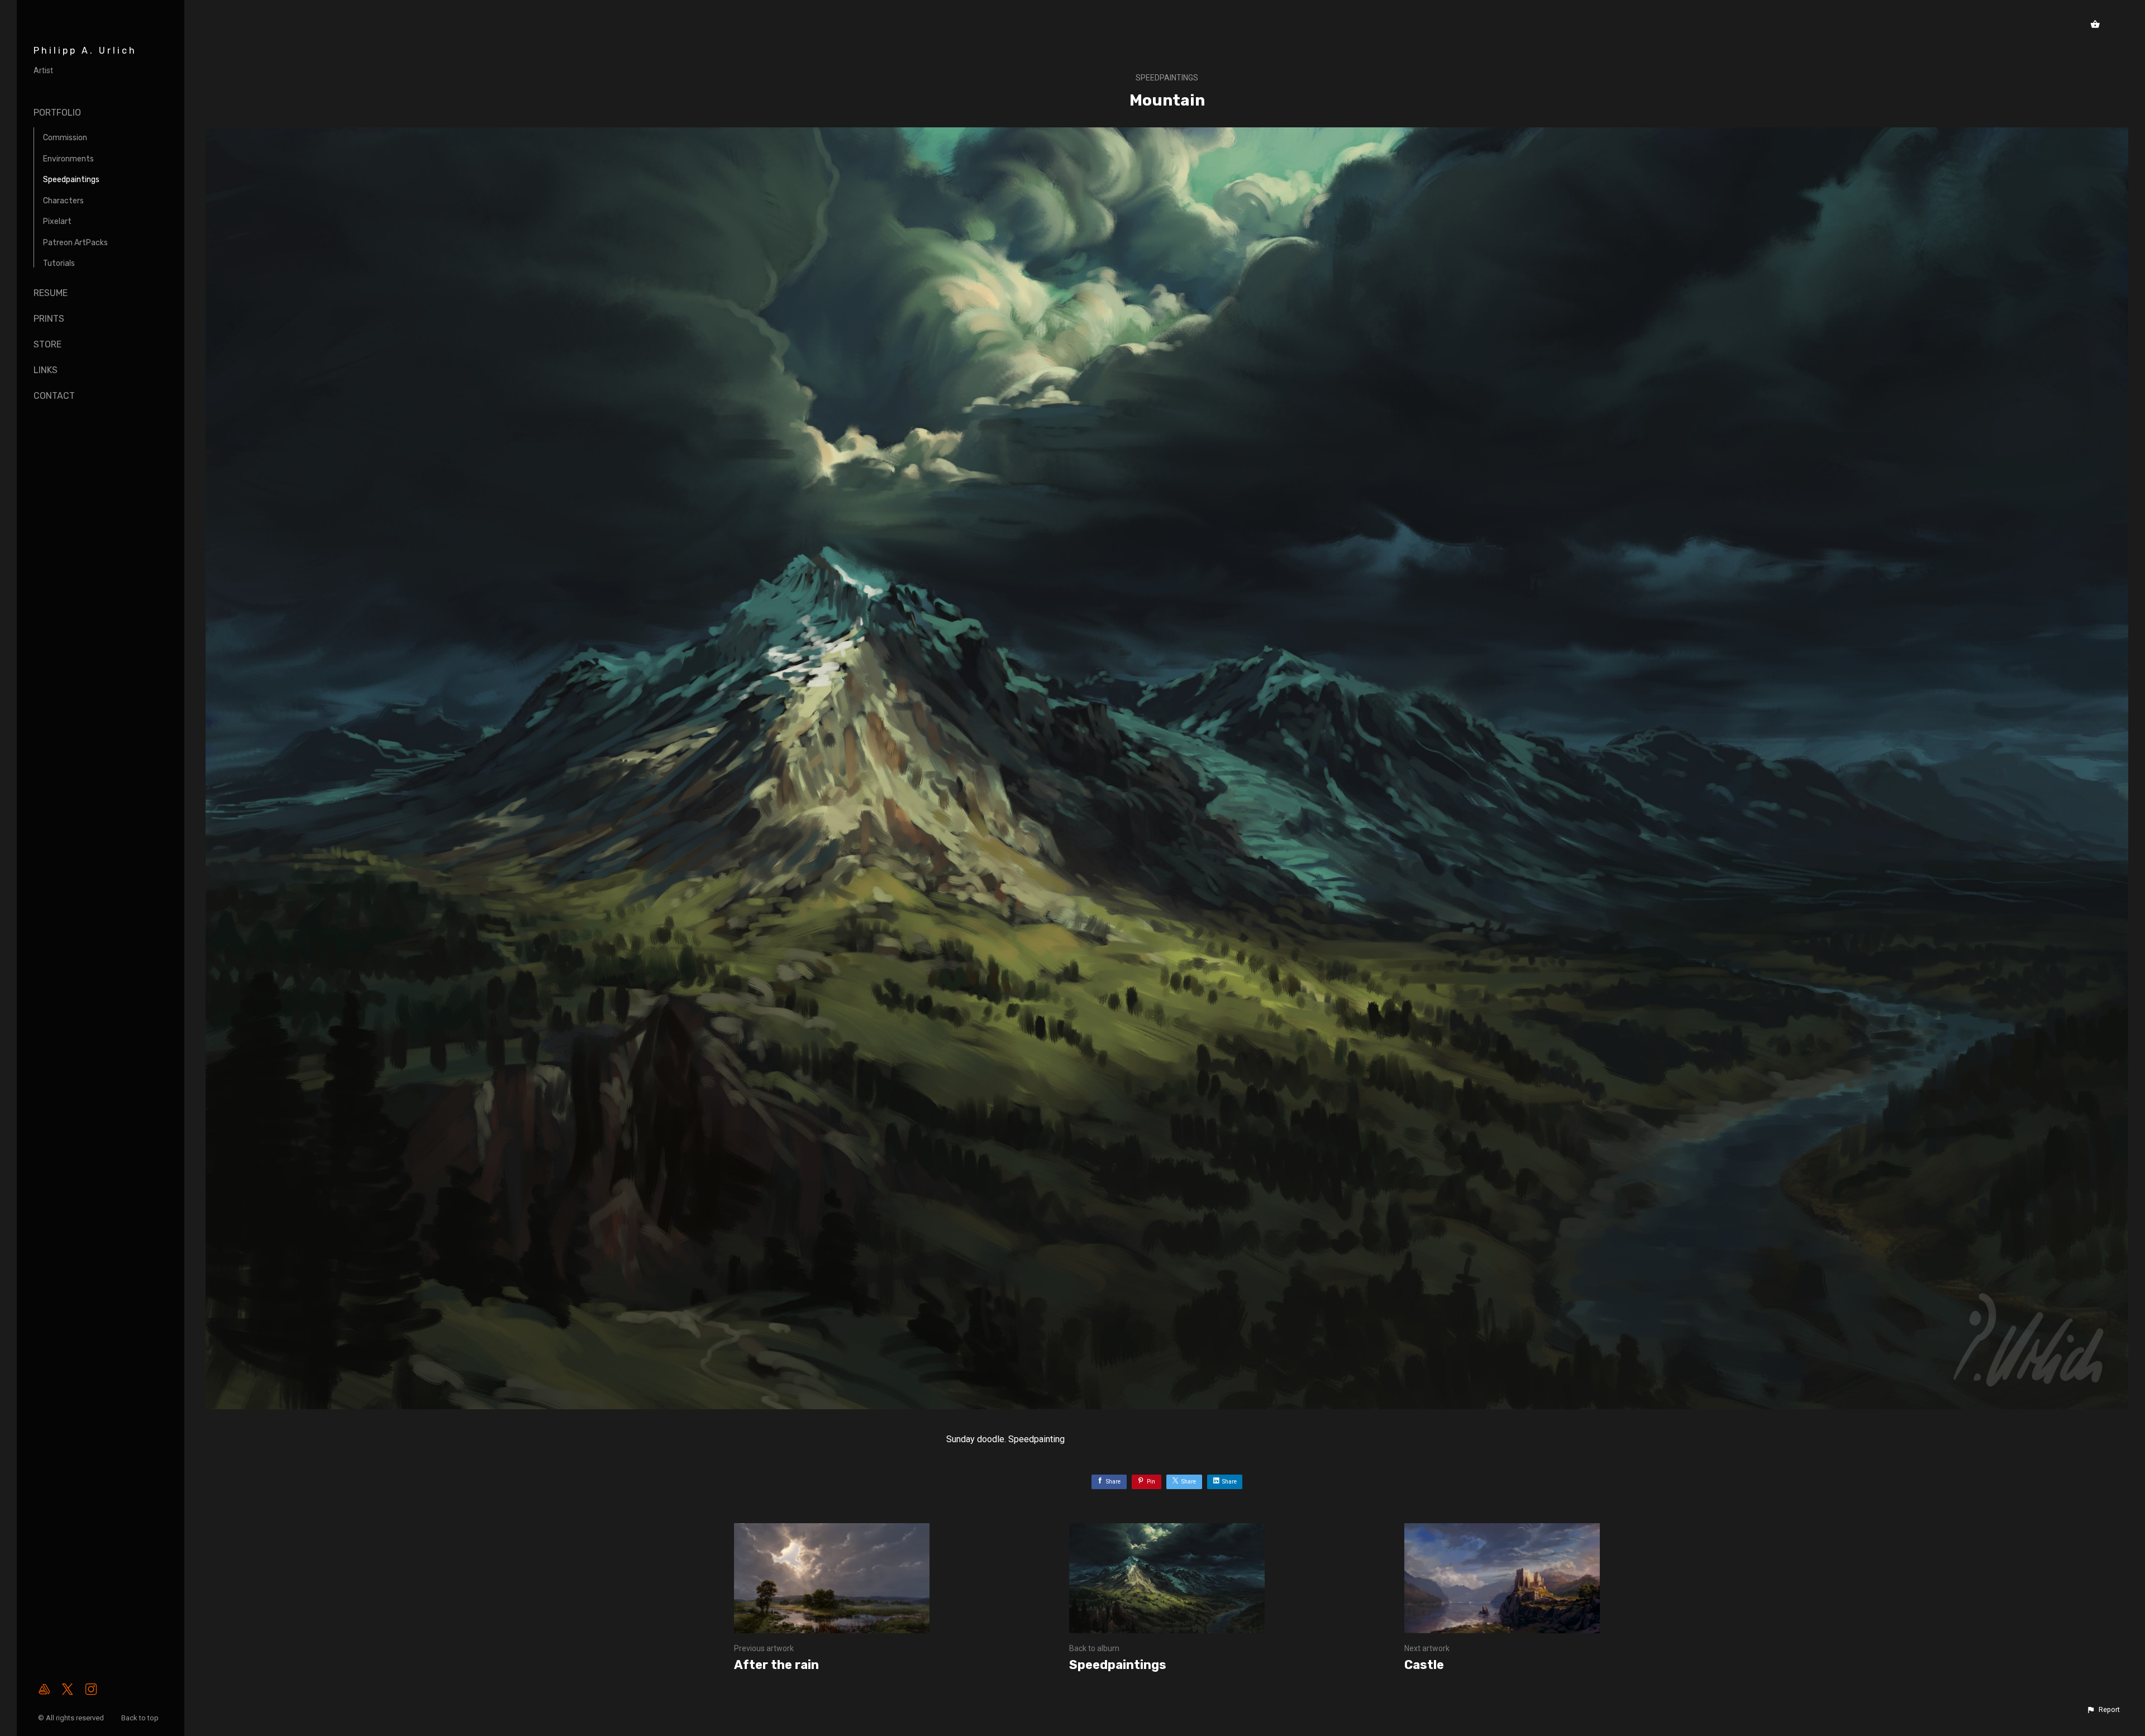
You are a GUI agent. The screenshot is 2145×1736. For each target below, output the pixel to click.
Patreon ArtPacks (75, 243)
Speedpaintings (71, 180)
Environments (68, 159)
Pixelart (57, 221)
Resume (51, 293)
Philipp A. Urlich (85, 51)
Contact (54, 396)
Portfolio (57, 113)
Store (47, 344)
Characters (63, 201)
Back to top (141, 1718)
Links (46, 370)
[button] (2103, 1710)
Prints (49, 319)
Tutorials (59, 263)
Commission (65, 138)
